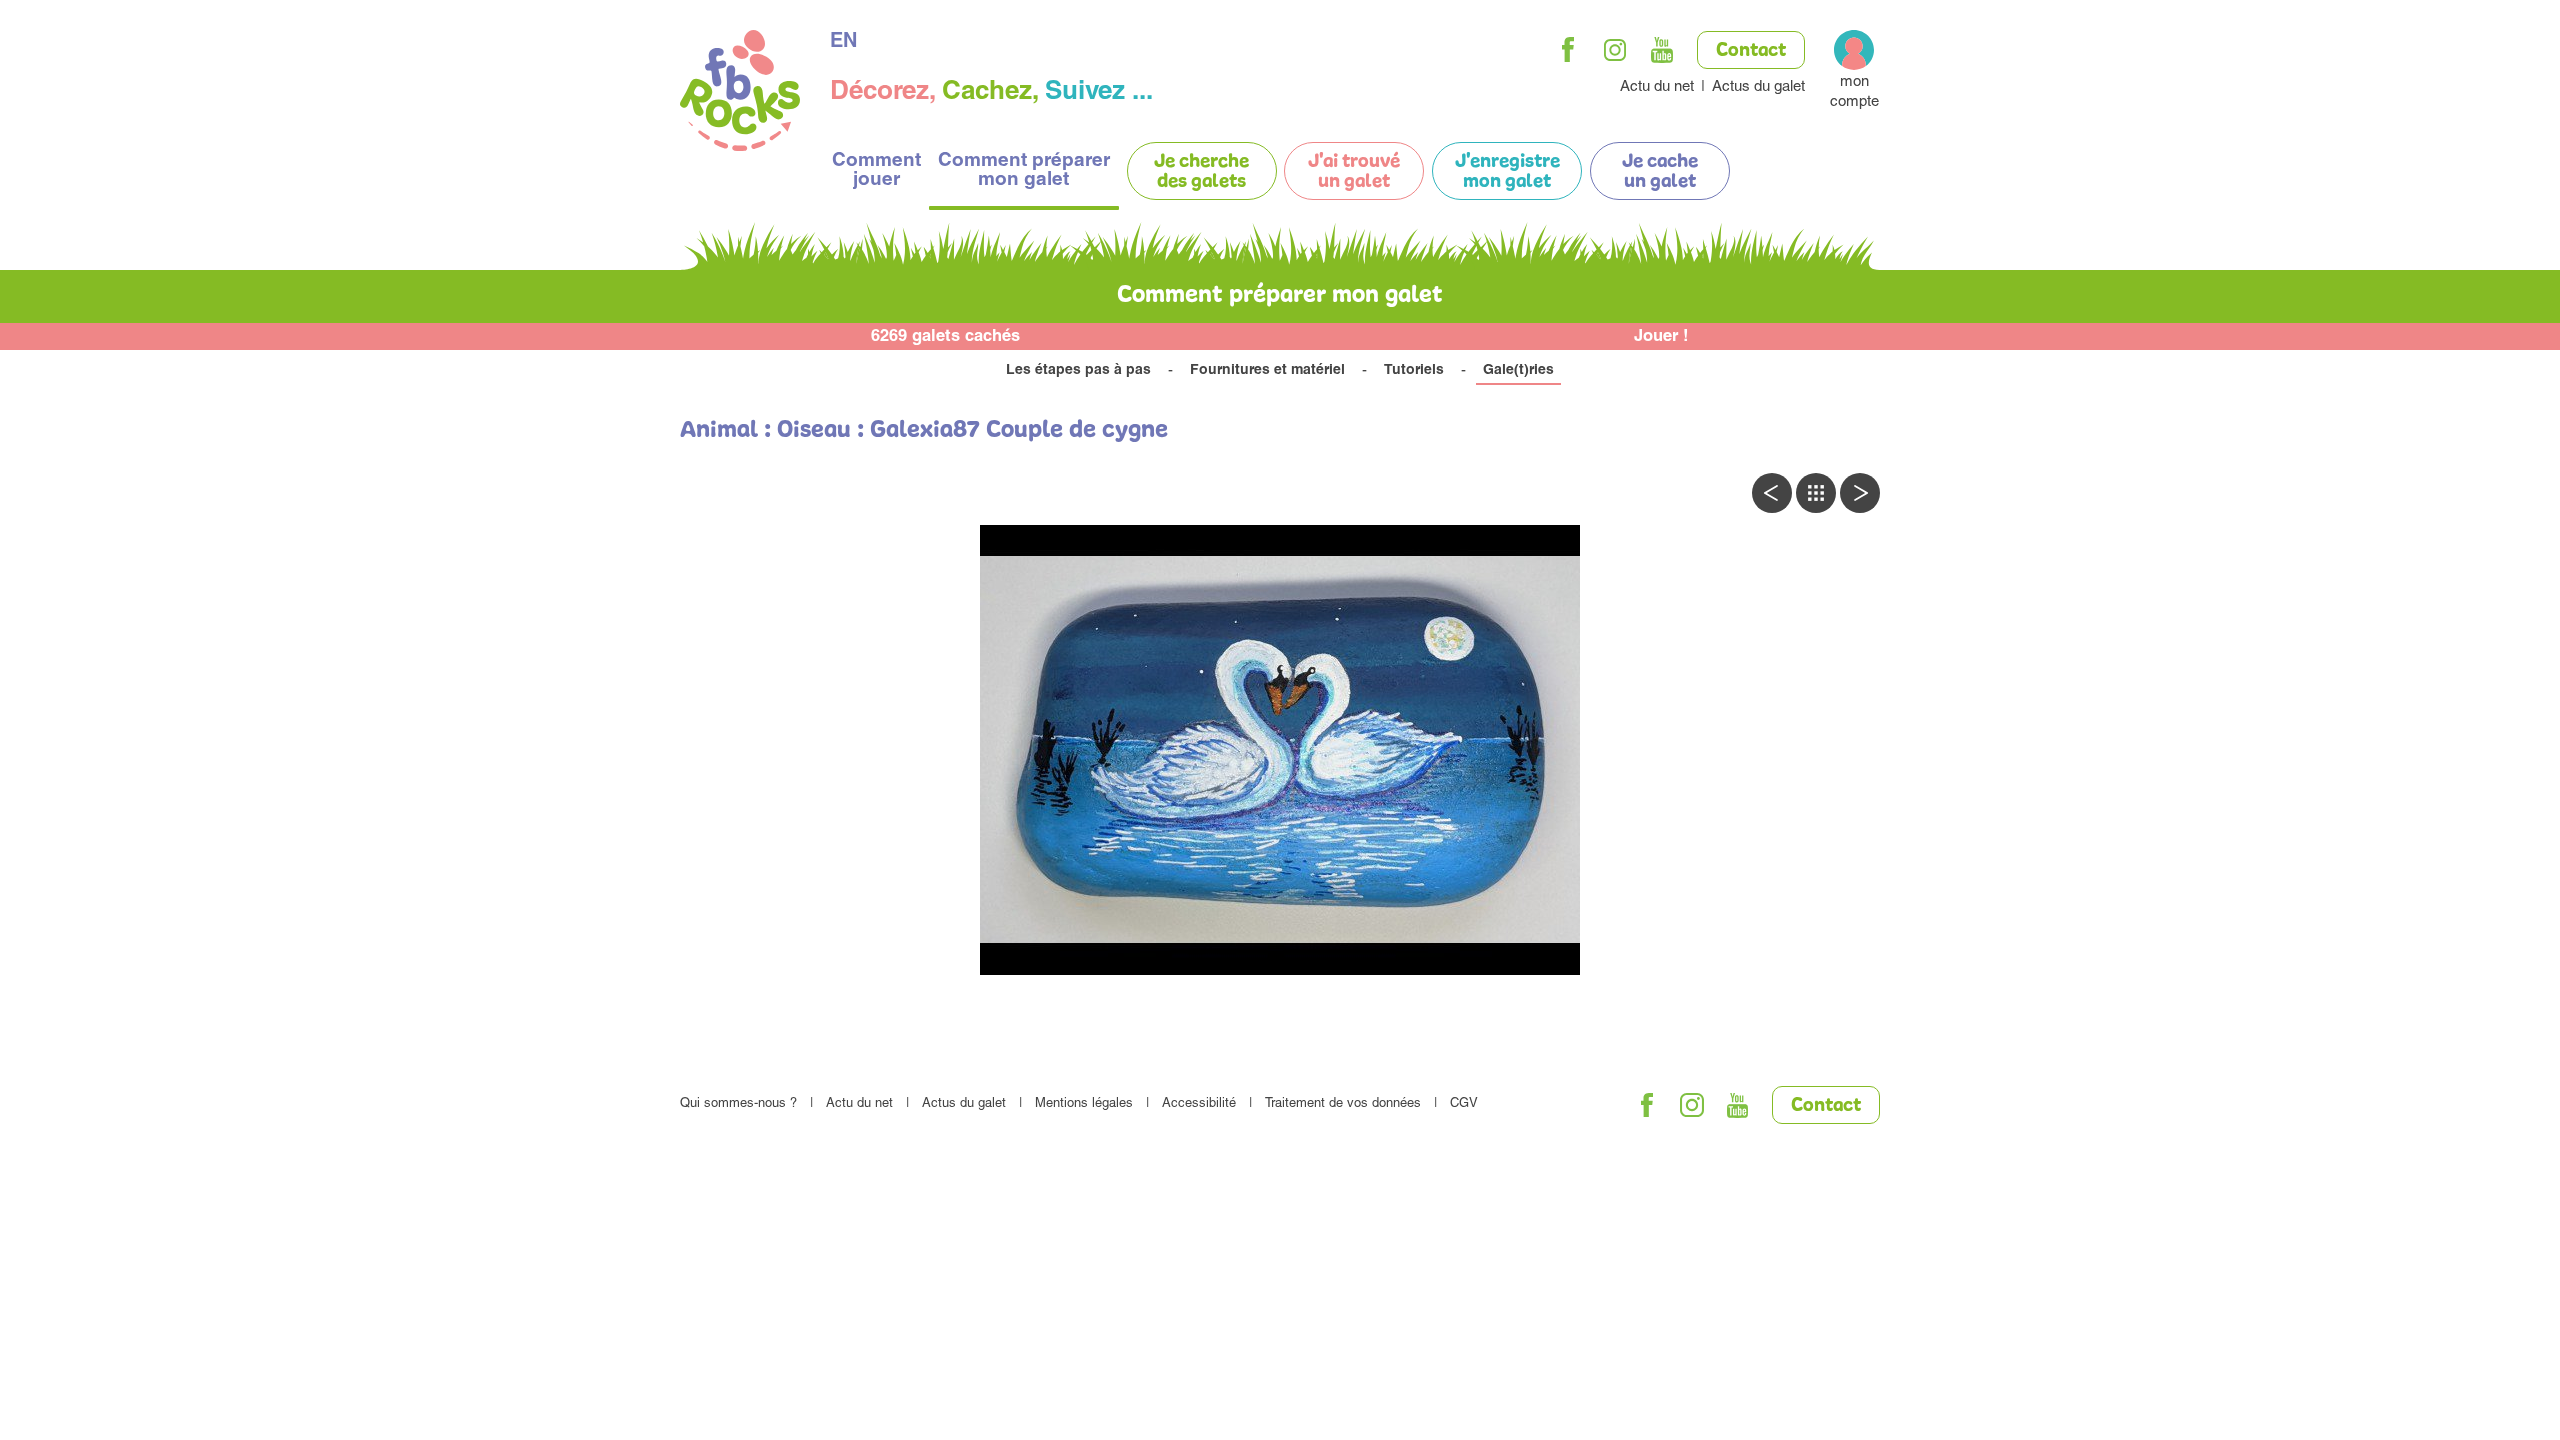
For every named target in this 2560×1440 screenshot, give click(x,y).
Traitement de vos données (1343, 1104)
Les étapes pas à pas (1078, 371)
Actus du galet (1758, 87)
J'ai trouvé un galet (1354, 172)
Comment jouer (876, 171)
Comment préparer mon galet (1024, 171)
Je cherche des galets (1201, 172)
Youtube (1662, 50)
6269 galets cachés (945, 337)
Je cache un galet (1660, 172)
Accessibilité (1199, 1104)
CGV (1464, 1104)
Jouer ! (1661, 337)
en (843, 43)
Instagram (1615, 50)
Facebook (1568, 50)
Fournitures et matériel (1267, 371)
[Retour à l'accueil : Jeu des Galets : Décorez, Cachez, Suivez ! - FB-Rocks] (740, 93)
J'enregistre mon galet (1507, 172)
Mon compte (1854, 92)
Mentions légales (1084, 1104)
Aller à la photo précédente (1772, 493)
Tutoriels (1414, 371)
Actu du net (1657, 87)
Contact (1751, 51)
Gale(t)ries (1518, 371)
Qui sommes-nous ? (738, 1104)
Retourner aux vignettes (1816, 493)
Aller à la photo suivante (1860, 493)
